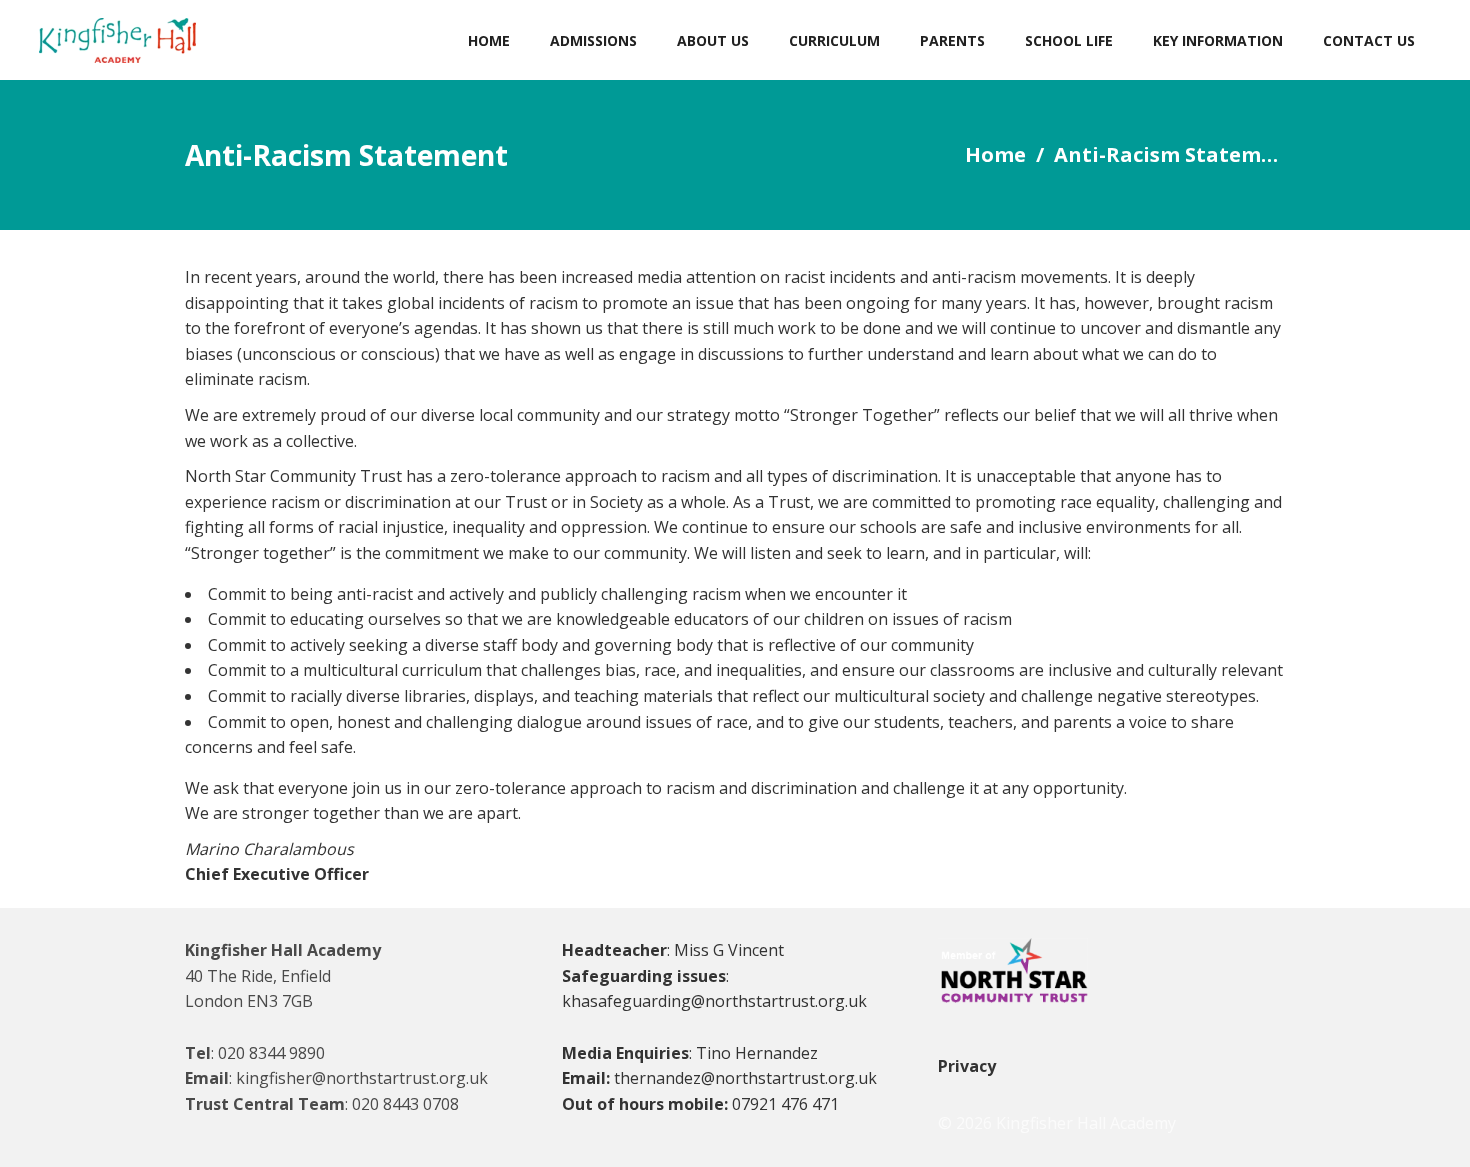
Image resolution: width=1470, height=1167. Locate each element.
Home (995, 154)
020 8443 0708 (405, 1104)
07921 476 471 (785, 1104)
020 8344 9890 (271, 1053)
